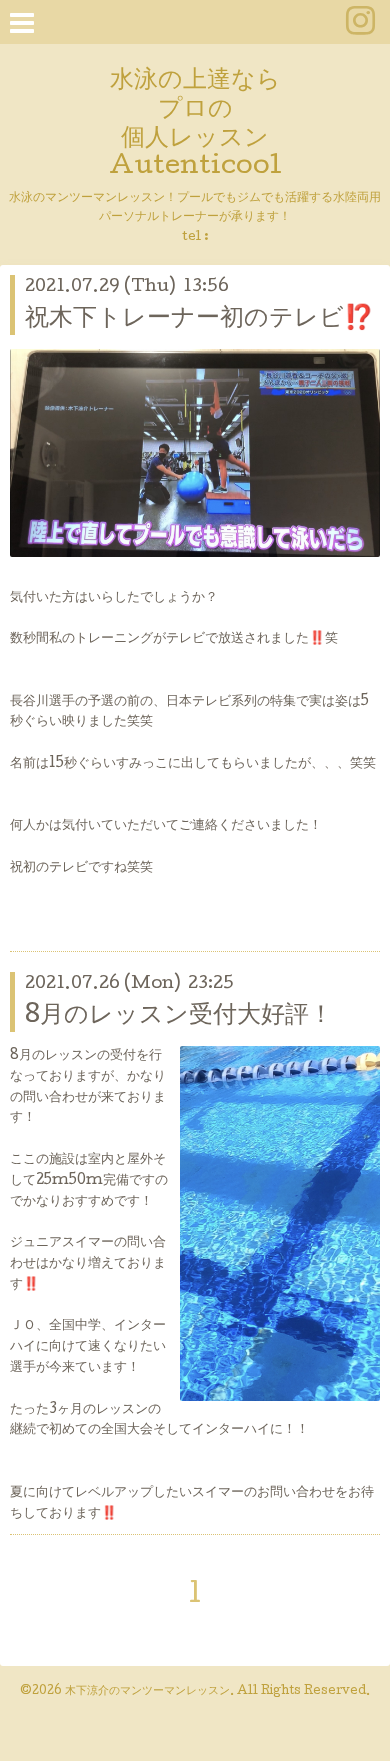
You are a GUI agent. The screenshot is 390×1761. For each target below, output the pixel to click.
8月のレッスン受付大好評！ (179, 1016)
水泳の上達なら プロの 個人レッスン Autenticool (195, 124)
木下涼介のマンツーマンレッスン (147, 1692)
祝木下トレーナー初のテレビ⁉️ (199, 319)
